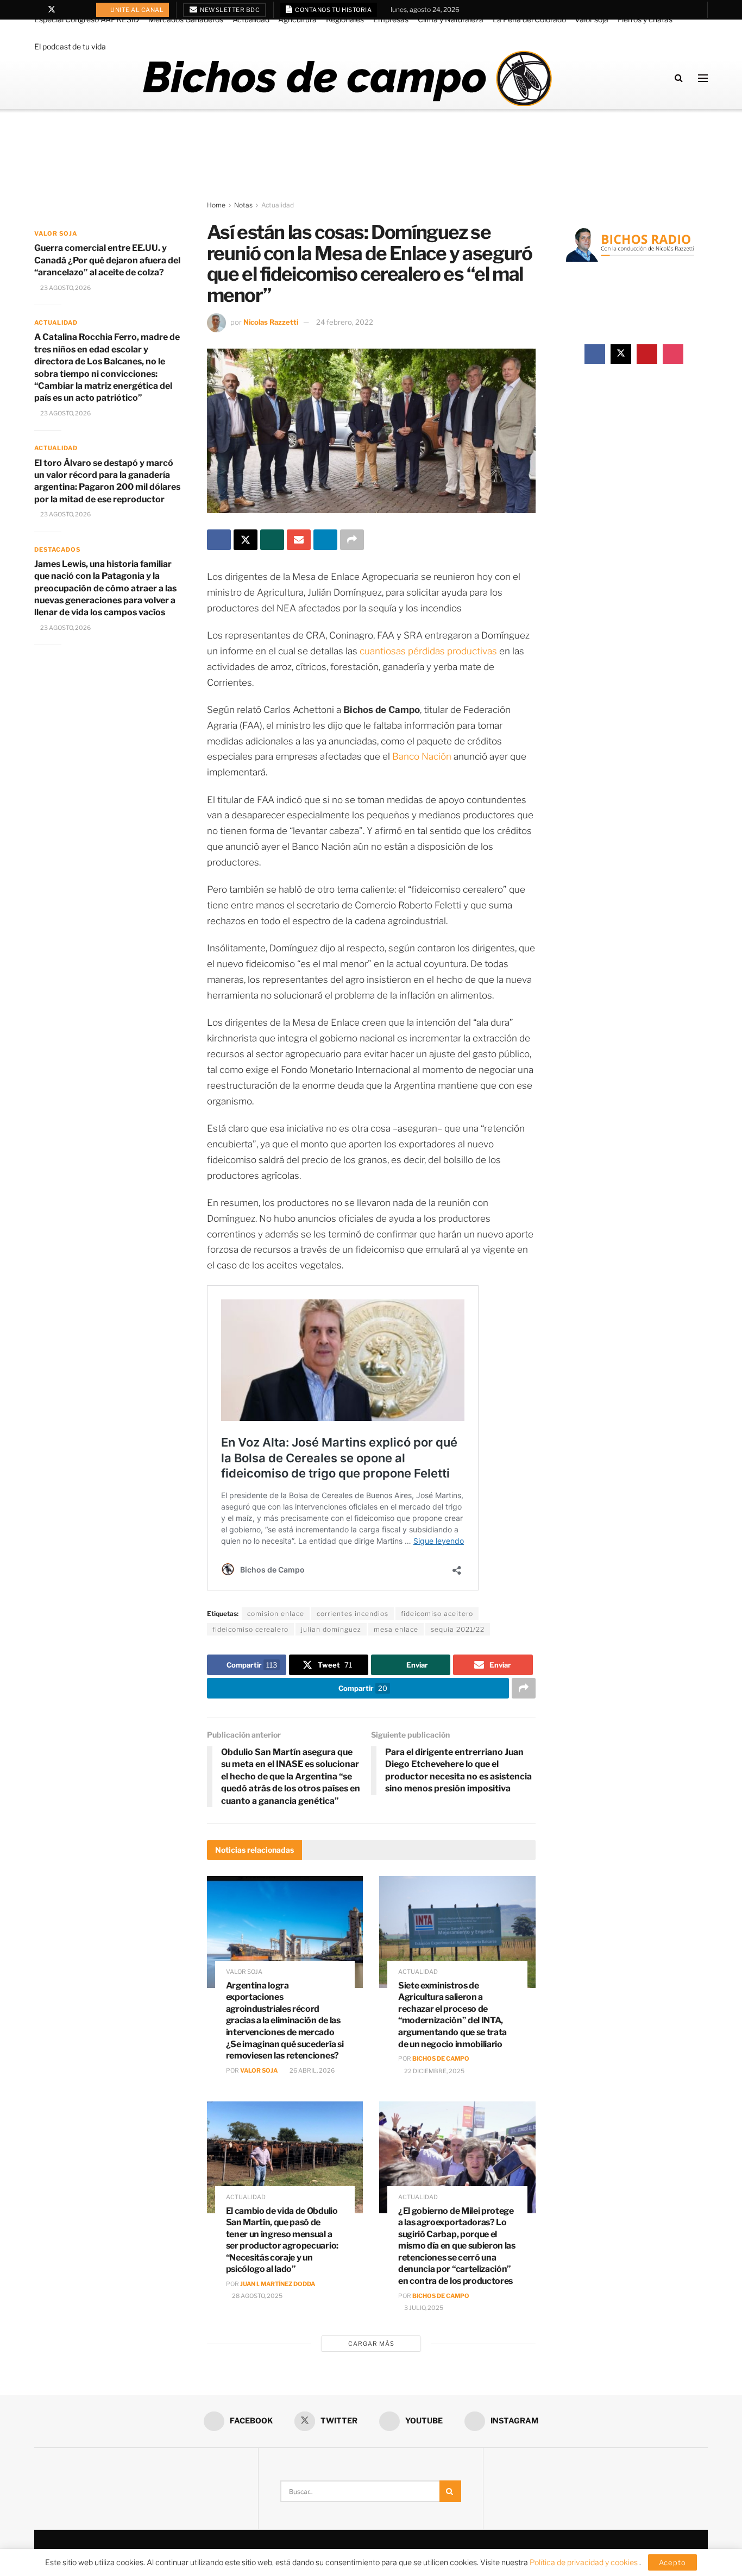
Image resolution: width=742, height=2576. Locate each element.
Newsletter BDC (229, 10)
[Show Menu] (703, 78)
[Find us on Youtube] (66, 10)
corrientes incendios (353, 1614)
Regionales (345, 19)
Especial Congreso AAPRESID (87, 19)
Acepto (672, 2562)
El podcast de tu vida (70, 46)
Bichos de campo (441, 2059)
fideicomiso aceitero (437, 1614)
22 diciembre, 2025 (434, 2071)
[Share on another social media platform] (352, 540)
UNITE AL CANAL (137, 10)
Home (216, 205)
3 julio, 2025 (423, 2308)
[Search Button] (679, 78)
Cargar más (371, 2344)
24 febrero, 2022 (345, 322)
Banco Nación (423, 756)
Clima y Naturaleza (451, 19)
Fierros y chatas (645, 19)
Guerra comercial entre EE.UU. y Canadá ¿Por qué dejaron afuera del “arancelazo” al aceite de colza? (107, 260)
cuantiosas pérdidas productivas (428, 651)
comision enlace (276, 1614)
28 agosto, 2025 (257, 2296)
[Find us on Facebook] (37, 10)
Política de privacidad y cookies (584, 2562)
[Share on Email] (299, 540)
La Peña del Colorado (529, 19)
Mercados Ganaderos (186, 19)
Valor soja (592, 19)
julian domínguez (331, 1629)
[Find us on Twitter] (52, 10)
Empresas (391, 19)
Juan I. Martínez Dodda (278, 2284)
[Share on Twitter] (246, 540)
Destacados (57, 550)
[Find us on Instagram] (80, 10)
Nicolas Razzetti (271, 322)
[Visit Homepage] (347, 78)
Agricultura (297, 19)
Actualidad (251, 19)
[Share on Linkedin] (325, 540)
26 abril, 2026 (312, 2070)
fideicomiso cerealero (250, 1629)
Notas (243, 205)
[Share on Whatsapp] (272, 540)
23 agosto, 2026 (65, 288)
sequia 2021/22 (458, 1629)
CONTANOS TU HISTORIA (333, 10)
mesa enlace (396, 1629)
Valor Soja (259, 2070)
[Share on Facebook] (219, 540)
